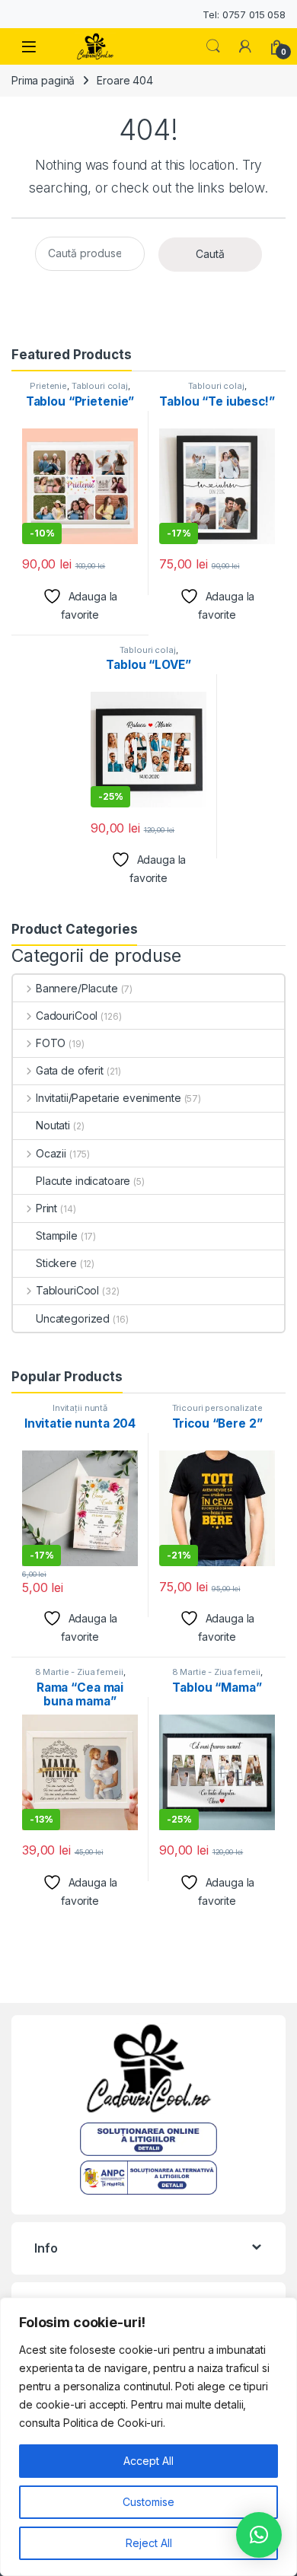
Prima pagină (43, 80)
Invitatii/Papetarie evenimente (109, 1098)
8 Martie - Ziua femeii (79, 1672)
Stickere (56, 1263)
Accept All (148, 2461)
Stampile (57, 1235)
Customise (148, 2502)
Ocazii (51, 1153)
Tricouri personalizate (217, 1408)
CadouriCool (67, 1016)
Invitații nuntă (80, 1408)
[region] (148, 2437)
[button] (259, 2535)
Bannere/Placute (77, 988)
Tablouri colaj (100, 386)
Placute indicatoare (83, 1181)
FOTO (51, 1043)
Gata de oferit (70, 1070)
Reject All (149, 2543)
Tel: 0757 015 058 (244, 14)
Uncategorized (73, 1318)
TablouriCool (67, 1290)
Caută (210, 254)
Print (46, 1208)
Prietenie (48, 386)
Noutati (53, 1125)
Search (213, 46)
